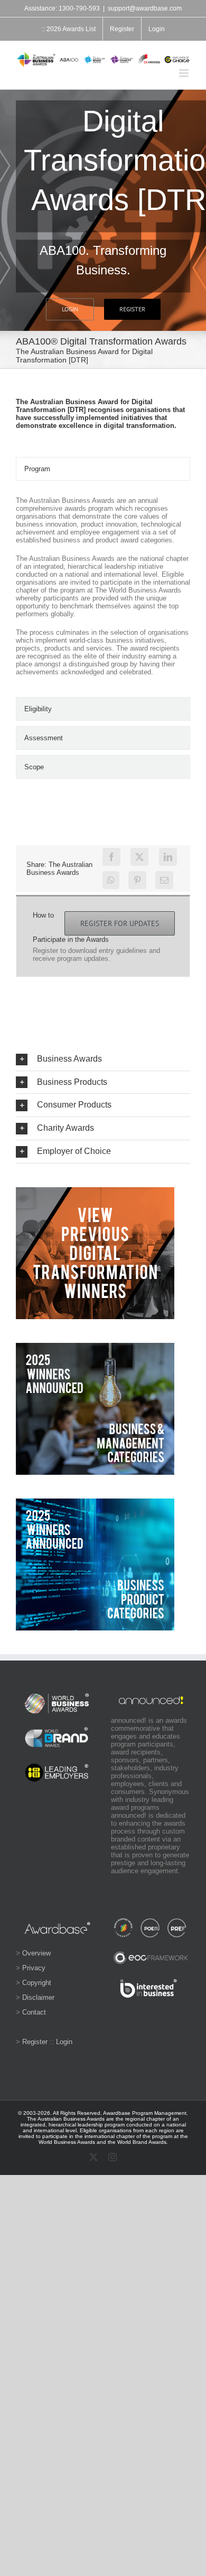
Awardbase (117, 2113)
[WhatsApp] (111, 880)
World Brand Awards (142, 2142)
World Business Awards (67, 2142)
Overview (36, 1953)
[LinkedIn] (168, 857)
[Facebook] (111, 857)
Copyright (37, 1983)
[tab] (103, 469)
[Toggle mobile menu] (185, 73)
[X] (139, 857)
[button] (103, 1059)
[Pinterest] (137, 880)
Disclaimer (38, 1997)
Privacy (34, 1968)
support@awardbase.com (145, 8)
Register (35, 2042)
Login (64, 2042)
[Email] (164, 880)
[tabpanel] (103, 591)
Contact (34, 2012)
